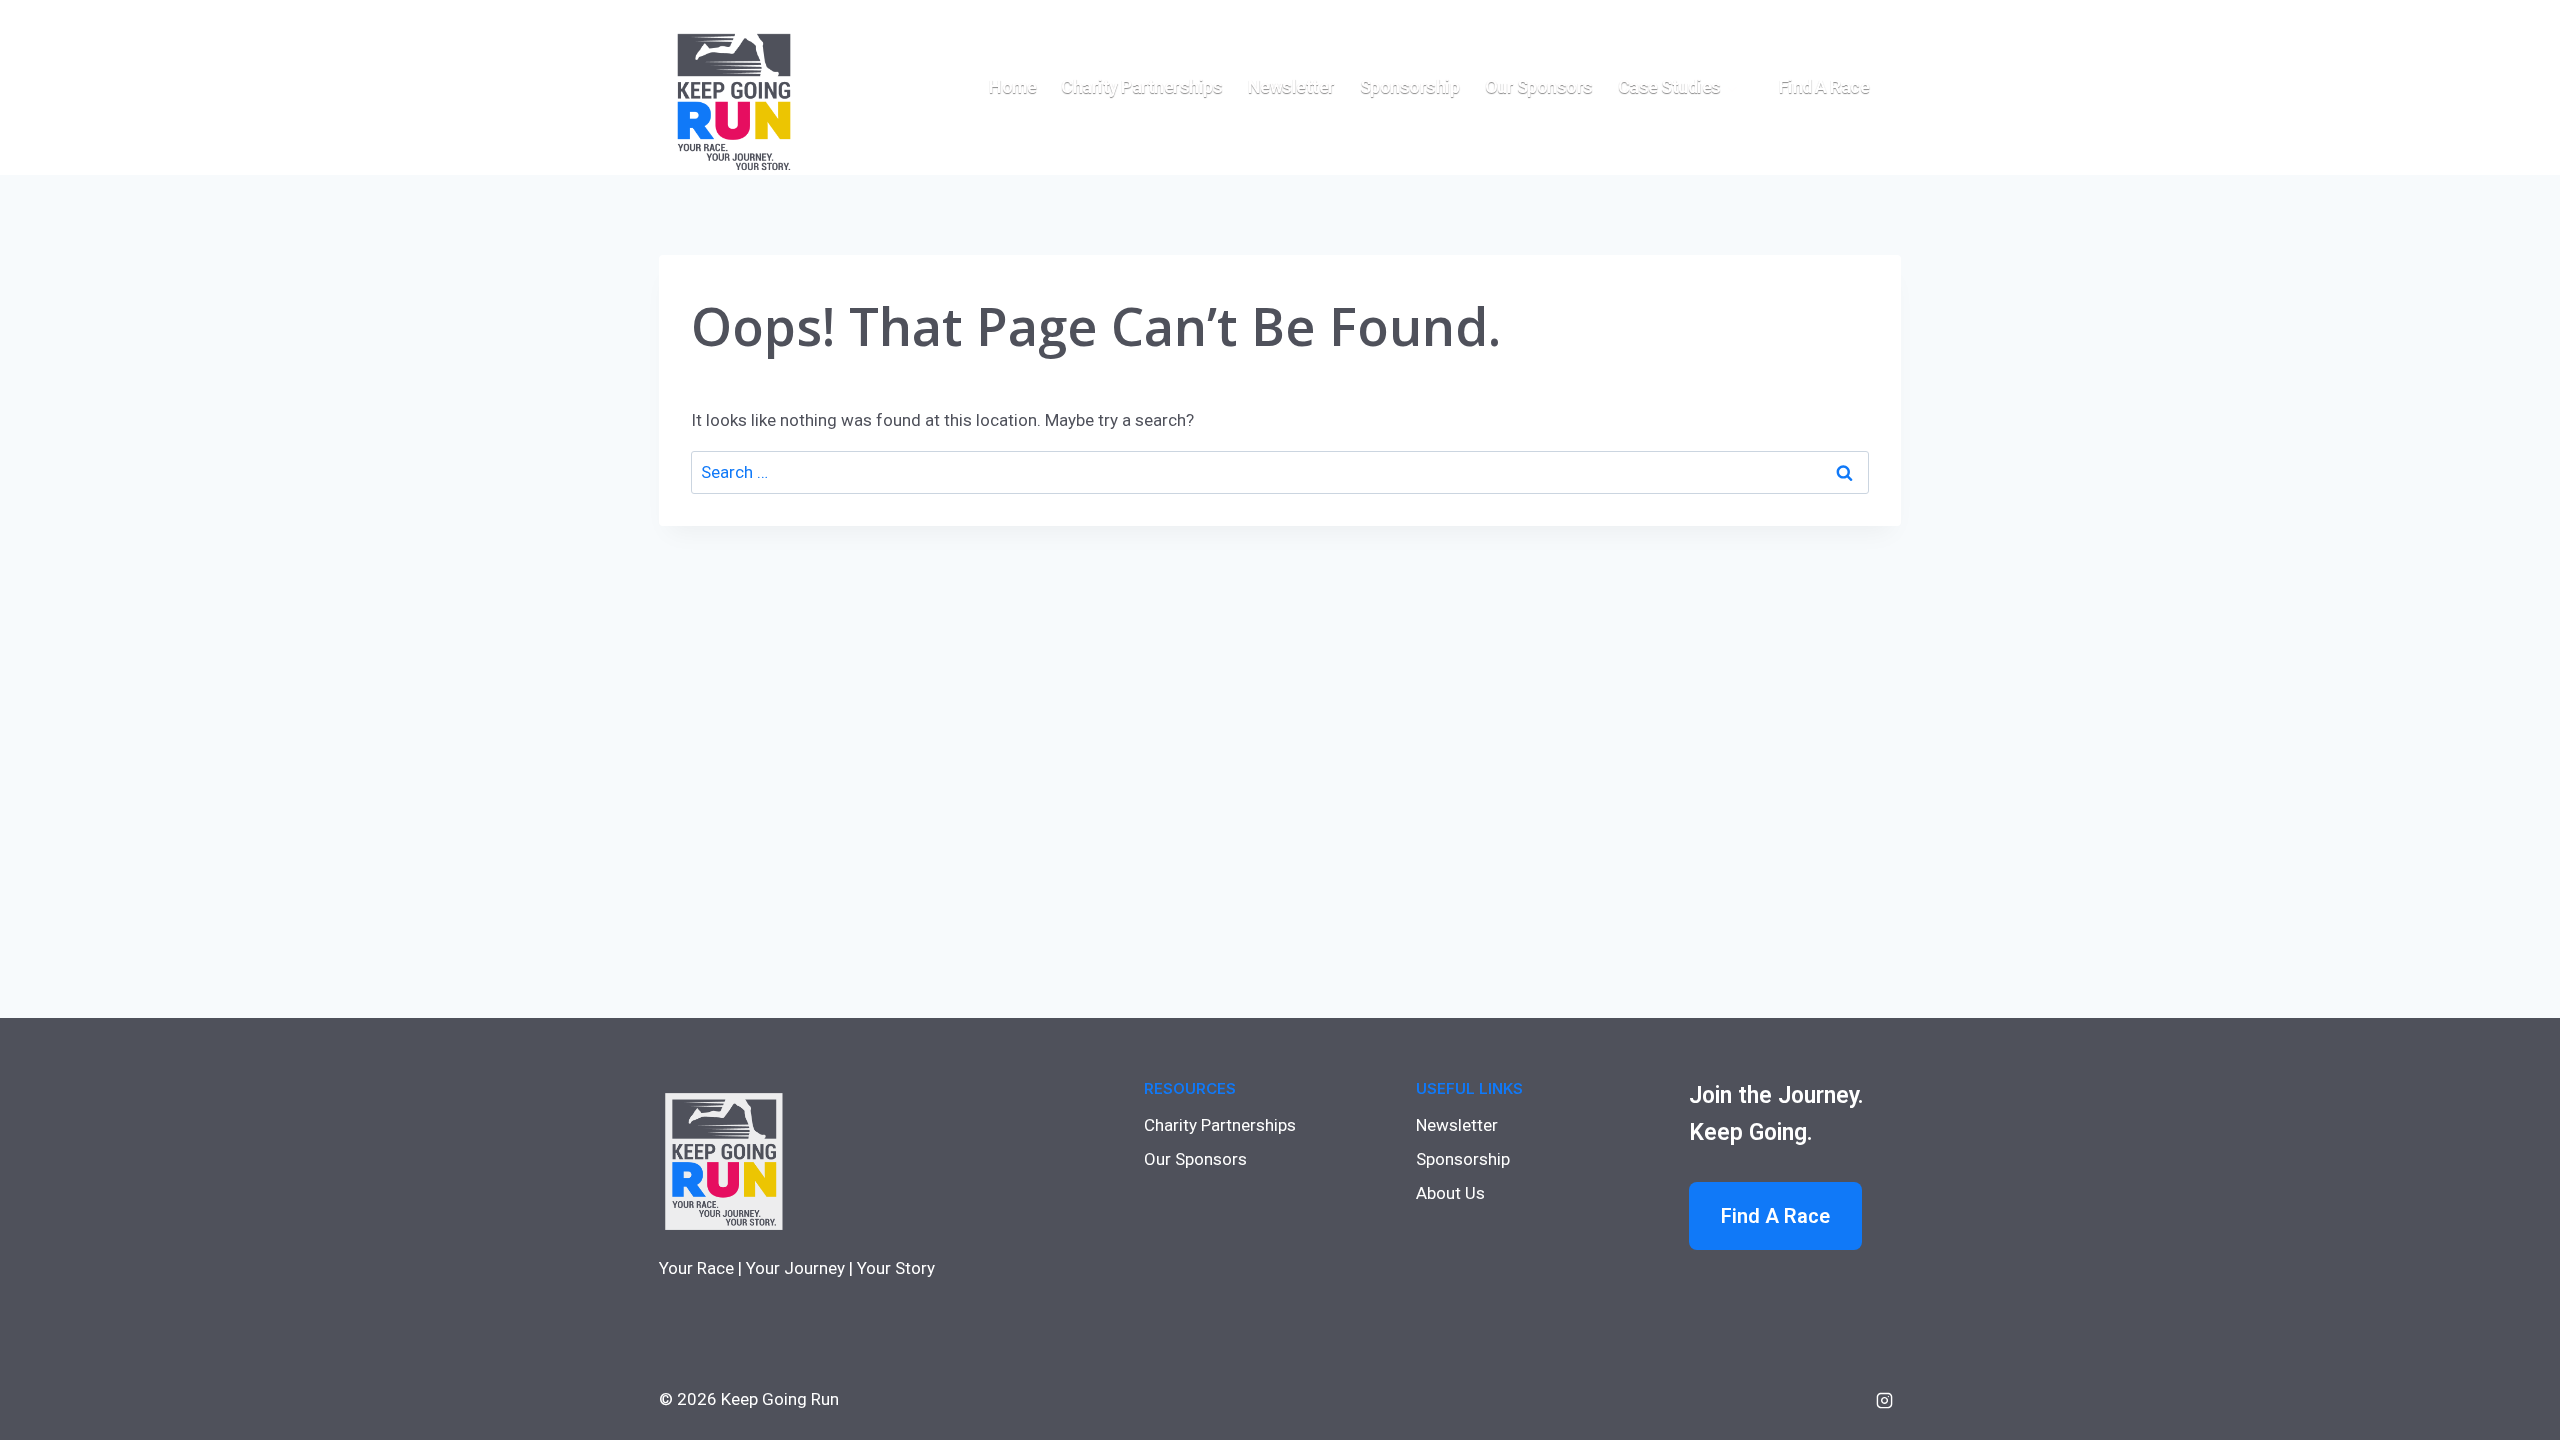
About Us (1450, 1193)
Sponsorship (1410, 86)
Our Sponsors (1539, 86)
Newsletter (1291, 86)
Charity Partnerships (1141, 86)
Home (1012, 86)
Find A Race (1775, 1216)
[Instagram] (1884, 1400)
